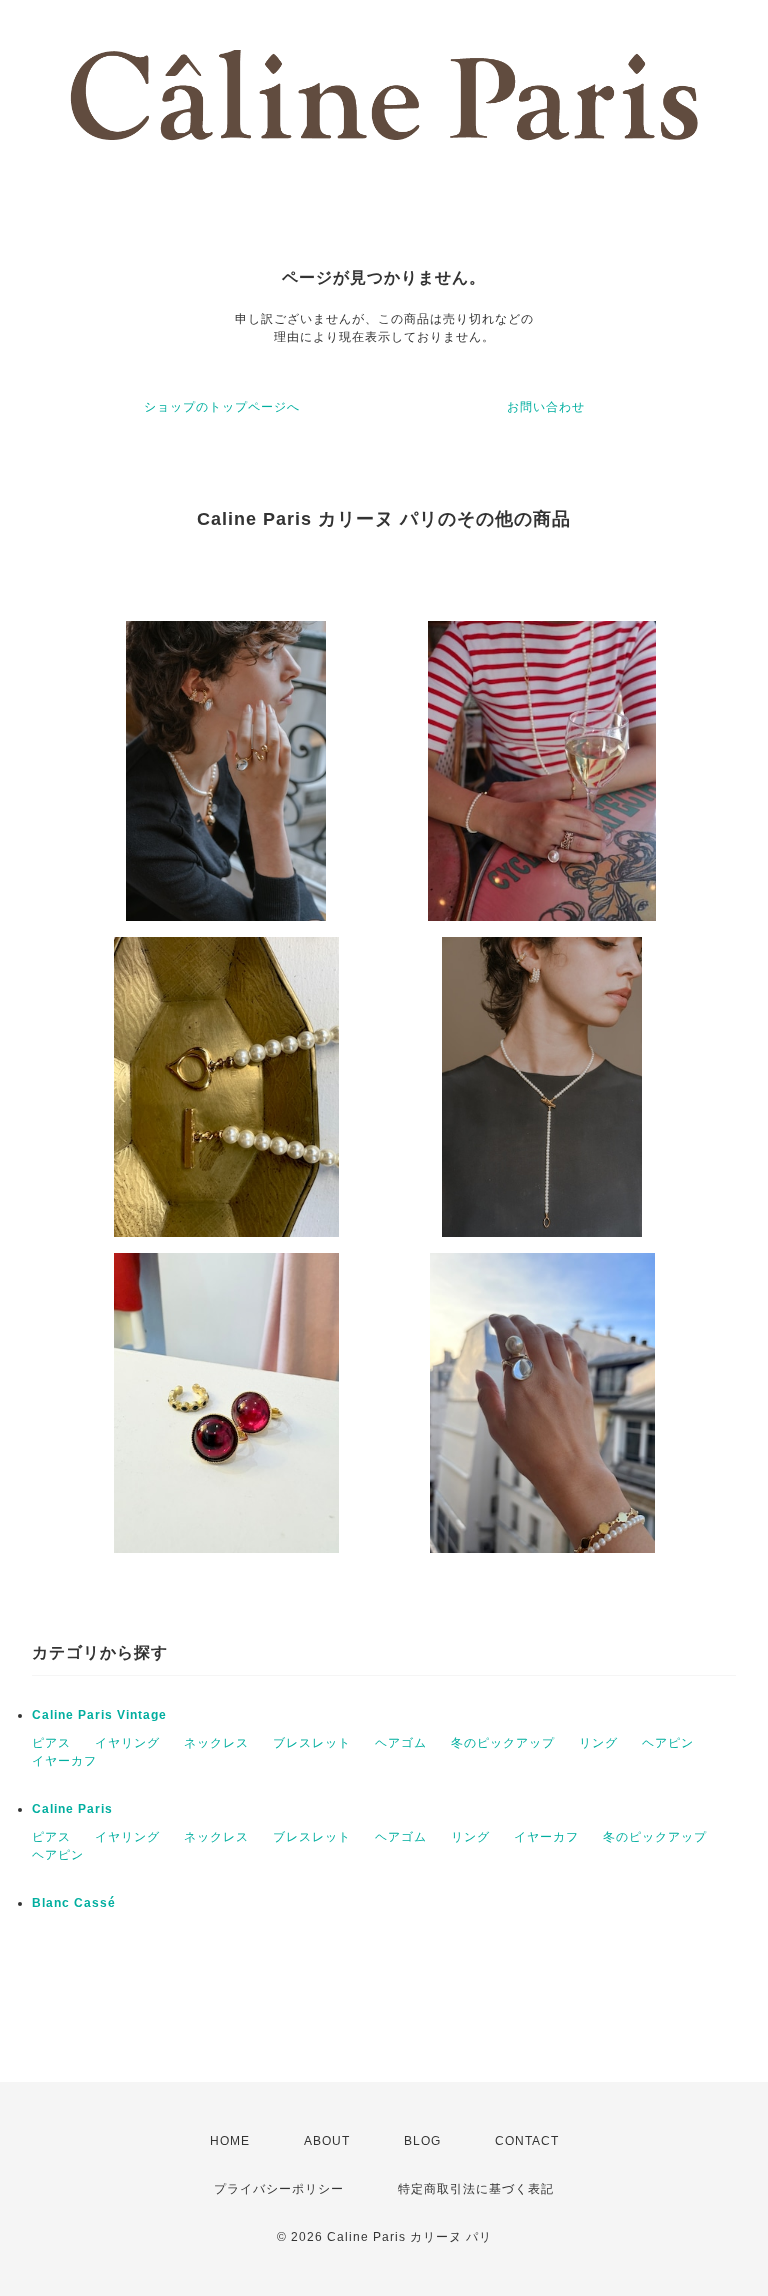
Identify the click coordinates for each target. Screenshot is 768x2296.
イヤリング (127, 1743)
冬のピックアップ (503, 1743)
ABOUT (327, 2141)
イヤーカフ (64, 1761)
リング (598, 1743)
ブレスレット (312, 1743)
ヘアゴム (401, 1743)
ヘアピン (668, 1743)
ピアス (51, 1743)
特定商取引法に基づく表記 (476, 2189)
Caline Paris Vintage (99, 1715)
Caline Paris (72, 1809)
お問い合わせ (546, 407)
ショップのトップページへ (222, 407)
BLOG (422, 2141)
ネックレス (216, 1743)
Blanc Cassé (74, 1903)
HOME (230, 2141)
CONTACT (527, 2141)
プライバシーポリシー (279, 2189)
